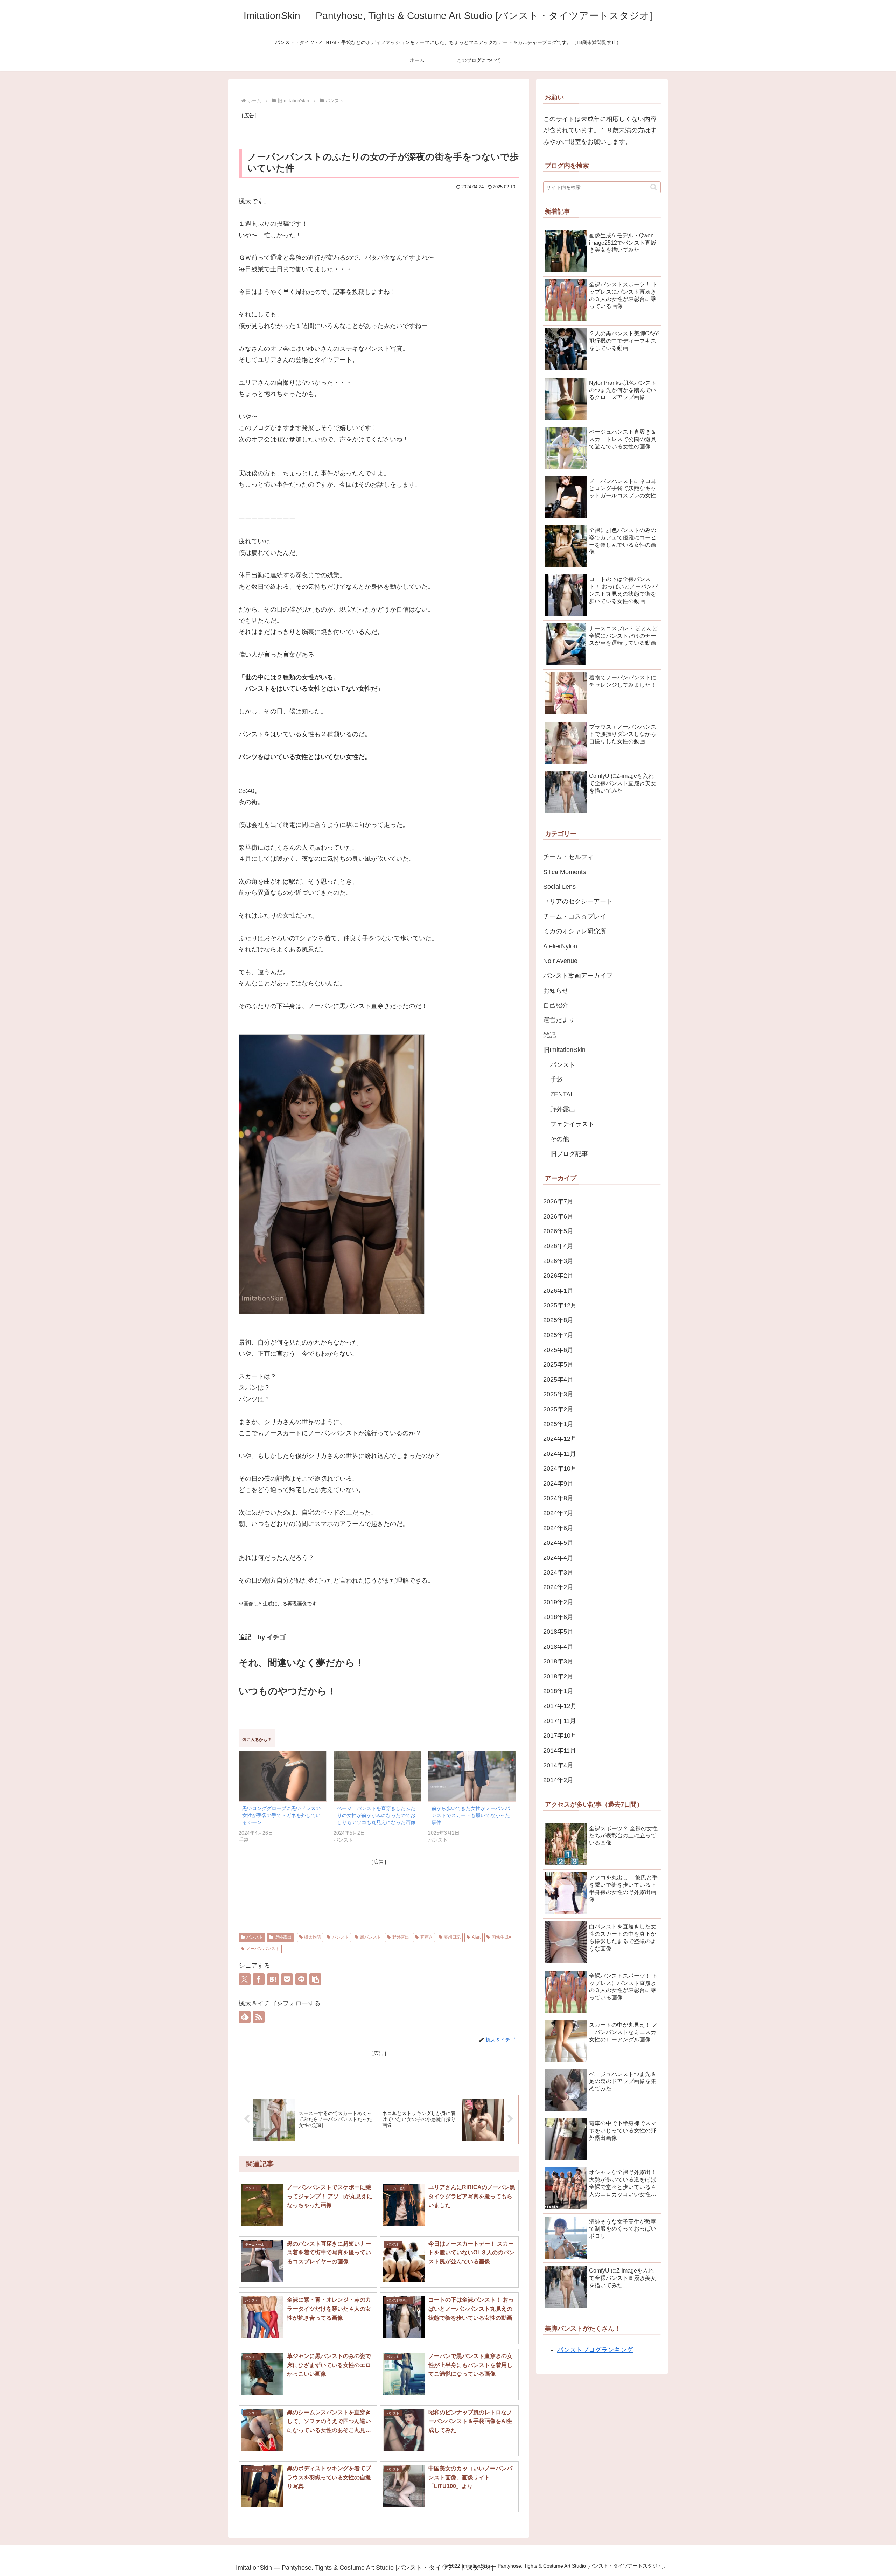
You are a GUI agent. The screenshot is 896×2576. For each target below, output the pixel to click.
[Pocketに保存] (287, 1979)
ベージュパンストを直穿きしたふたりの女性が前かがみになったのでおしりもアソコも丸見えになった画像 (376, 1815)
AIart (476, 1937)
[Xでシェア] (245, 1979)
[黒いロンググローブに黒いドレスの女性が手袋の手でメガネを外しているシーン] (283, 1776)
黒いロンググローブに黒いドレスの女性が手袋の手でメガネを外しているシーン (281, 1815)
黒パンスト (371, 1937)
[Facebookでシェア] (259, 1979)
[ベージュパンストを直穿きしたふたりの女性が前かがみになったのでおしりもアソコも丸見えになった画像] (377, 1776)
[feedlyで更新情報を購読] (245, 2017)
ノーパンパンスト (263, 1949)
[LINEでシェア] (301, 1979)
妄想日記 (452, 1937)
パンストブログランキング (595, 2350)
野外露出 (283, 1937)
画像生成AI (502, 1937)
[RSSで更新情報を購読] (259, 2017)
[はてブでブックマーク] (273, 1979)
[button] (315, 1979)
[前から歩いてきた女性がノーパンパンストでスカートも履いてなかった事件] (472, 1776)
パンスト (255, 1937)
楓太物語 (313, 1937)
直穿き (427, 1937)
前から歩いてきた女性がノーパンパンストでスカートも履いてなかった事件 (471, 1815)
